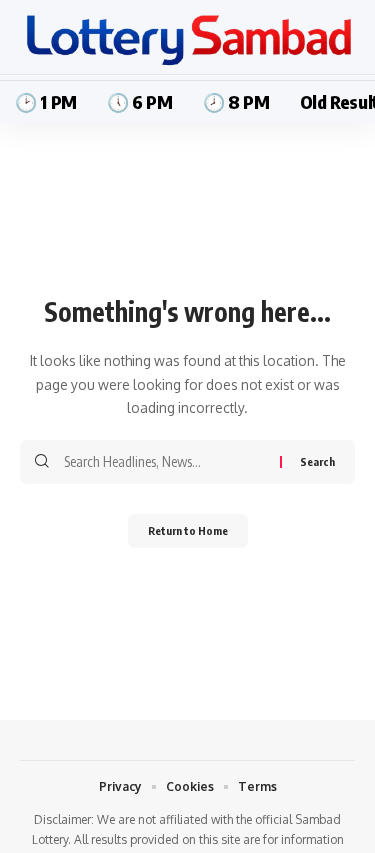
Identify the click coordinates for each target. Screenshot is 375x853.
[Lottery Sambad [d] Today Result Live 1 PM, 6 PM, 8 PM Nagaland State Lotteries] (187, 39)
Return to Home (188, 530)
